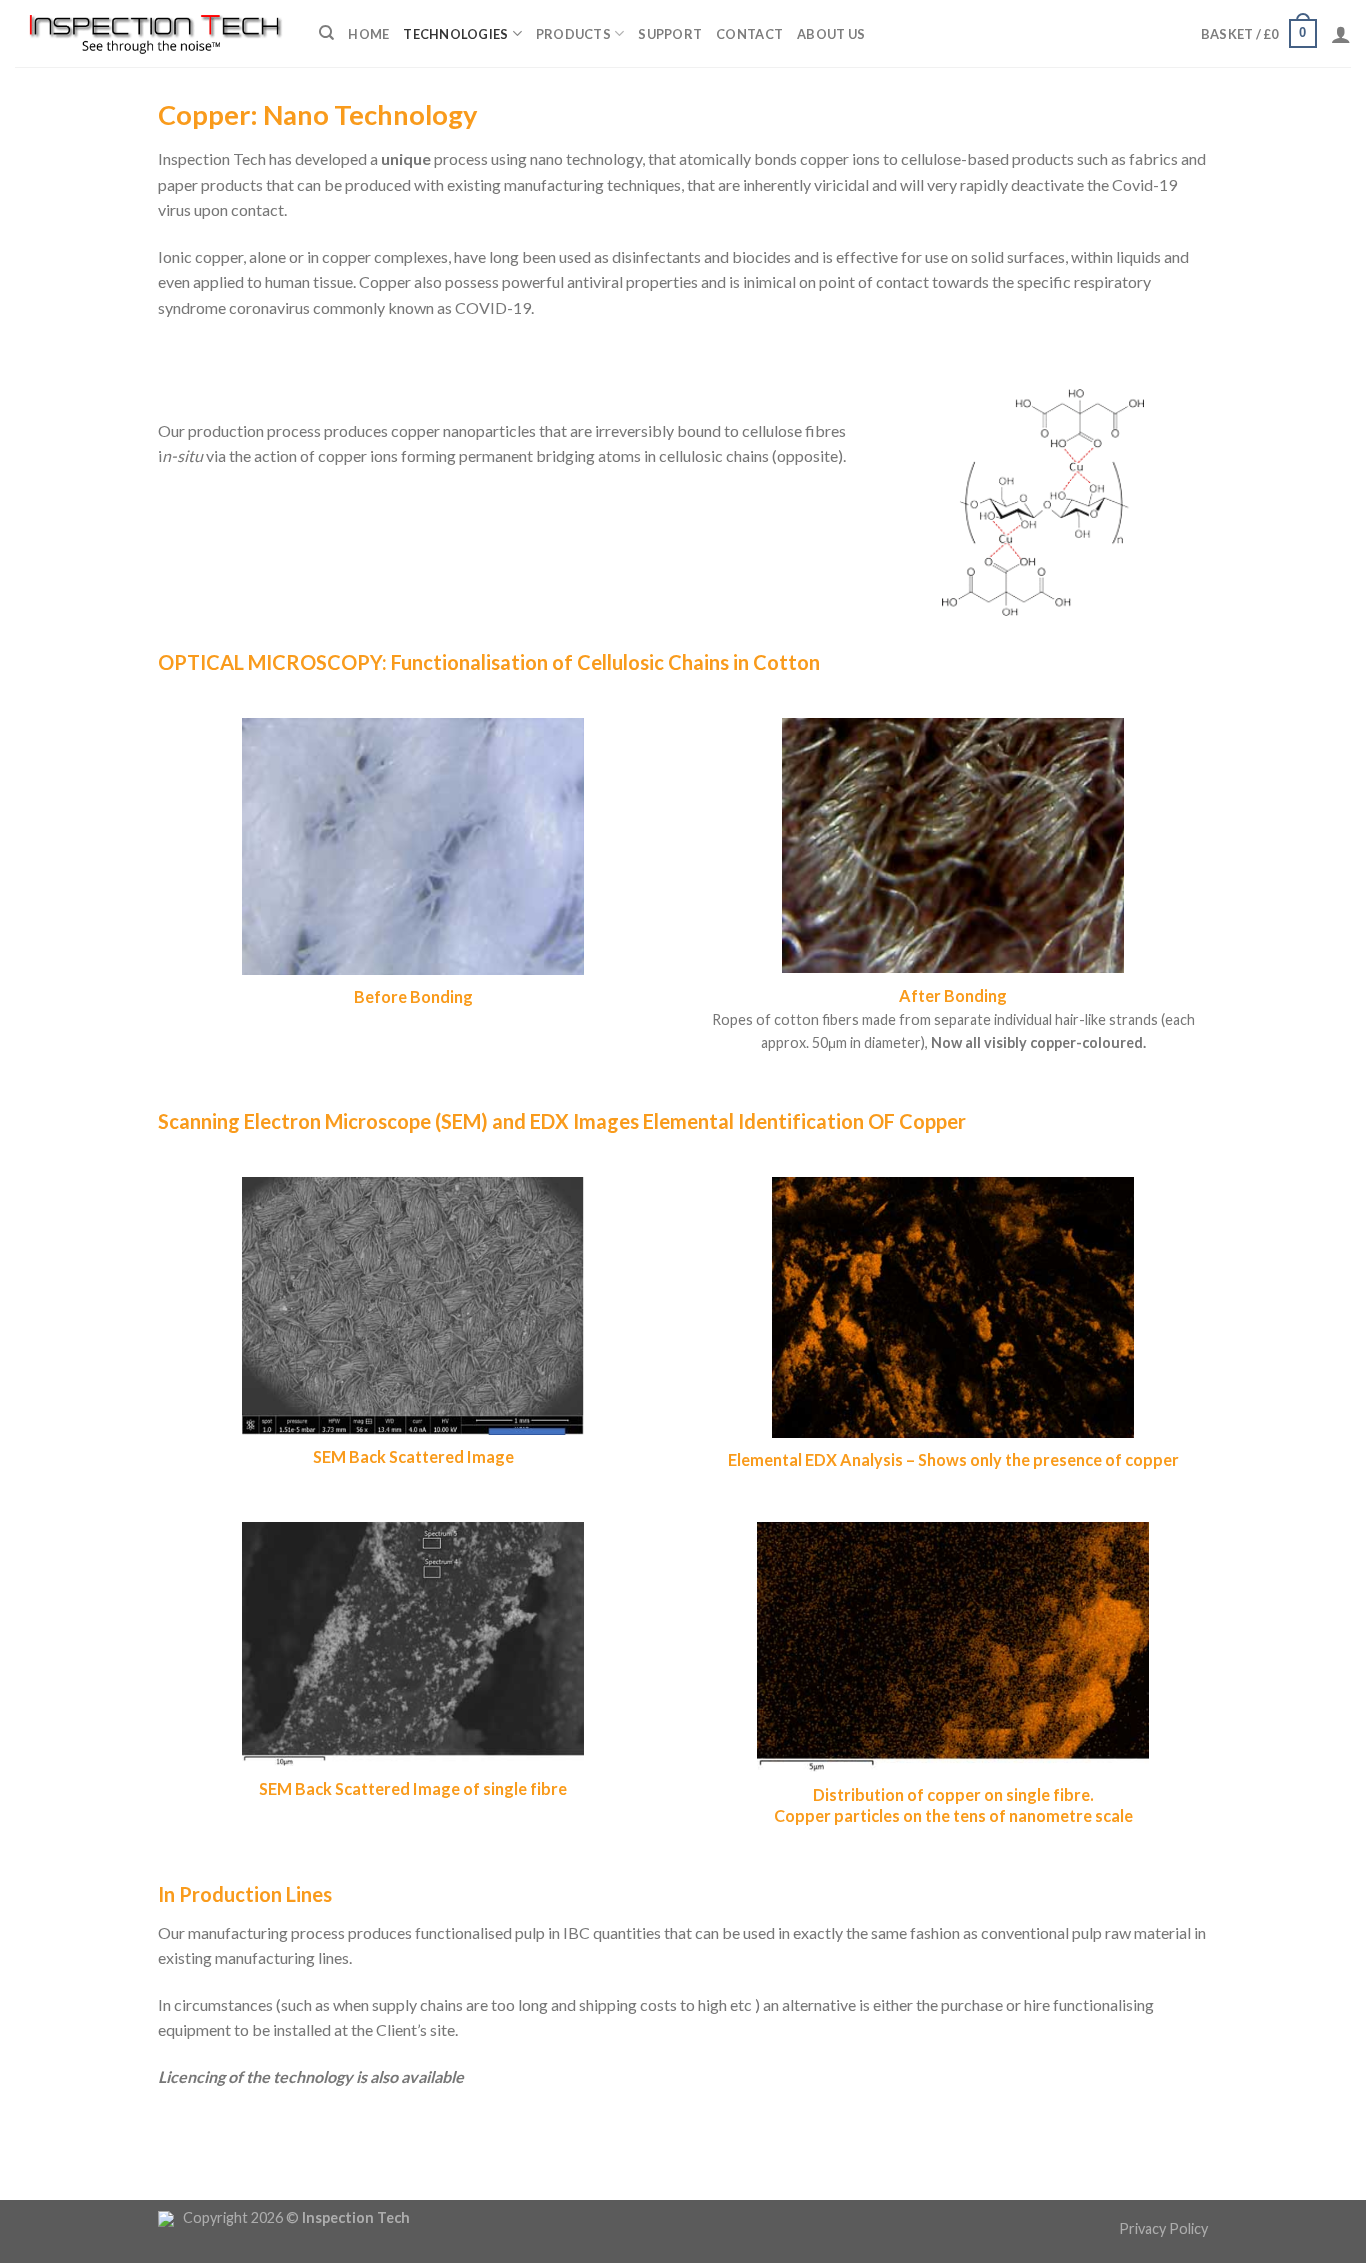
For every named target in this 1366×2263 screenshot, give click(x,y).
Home (368, 34)
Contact (749, 34)
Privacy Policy (1163, 2228)
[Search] (326, 33)
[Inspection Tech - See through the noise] (152, 33)
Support (670, 34)
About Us (831, 34)
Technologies (455, 34)
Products (573, 34)
